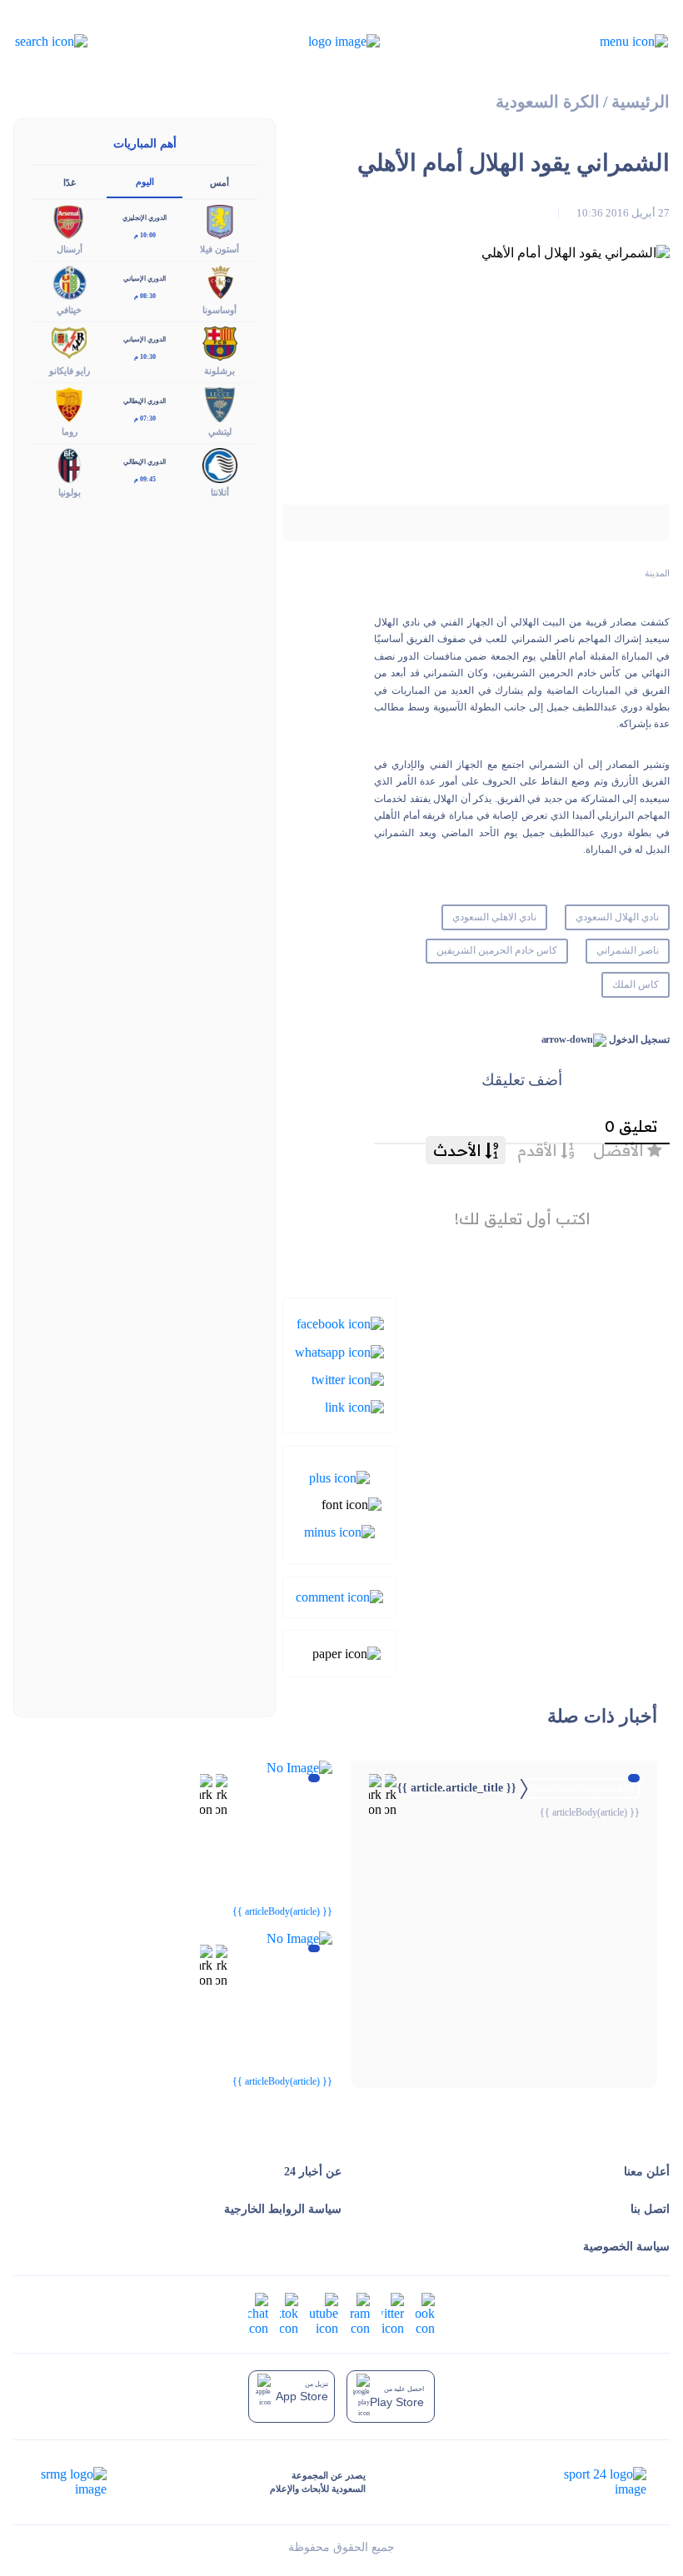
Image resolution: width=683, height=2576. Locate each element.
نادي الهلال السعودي (617, 917)
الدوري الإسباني (145, 279)
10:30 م (145, 357)
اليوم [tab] (145, 182)
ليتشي (220, 431)
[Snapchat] (258, 2313)
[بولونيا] (69, 464)
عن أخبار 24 (313, 2172)
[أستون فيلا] (220, 220)
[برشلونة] (220, 342)
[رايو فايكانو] (69, 342)
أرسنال (70, 249)
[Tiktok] (289, 2313)
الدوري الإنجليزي (145, 218)
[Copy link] (354, 1406)
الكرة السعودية (548, 102)
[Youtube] (324, 2313)
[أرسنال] (69, 220)
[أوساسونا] (220, 281)
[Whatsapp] (339, 1350)
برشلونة (219, 371)
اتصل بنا (650, 2209)
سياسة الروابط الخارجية (283, 2209)
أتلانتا (220, 492)
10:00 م (145, 235)
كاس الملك (636, 984)
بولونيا (70, 492)
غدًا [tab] (70, 182)
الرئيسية (641, 102)
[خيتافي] (69, 281)
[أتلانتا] (220, 464)
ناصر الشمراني (628, 950)
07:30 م (145, 419)
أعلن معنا (647, 2172)
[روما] (69, 404)
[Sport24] (588, 2482)
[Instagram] (360, 2313)
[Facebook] (340, 1323)
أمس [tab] (219, 182)
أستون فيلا (219, 249)
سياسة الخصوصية (626, 2247)
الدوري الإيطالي (145, 401)
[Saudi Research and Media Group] (72, 2482)
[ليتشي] (220, 404)
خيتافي (69, 310)
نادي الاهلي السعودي (494, 917)
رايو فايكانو (70, 371)
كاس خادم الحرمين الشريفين (497, 950)
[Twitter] (348, 1379)
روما (70, 431)
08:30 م (145, 296)
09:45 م (145, 479)
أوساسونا (219, 310)
